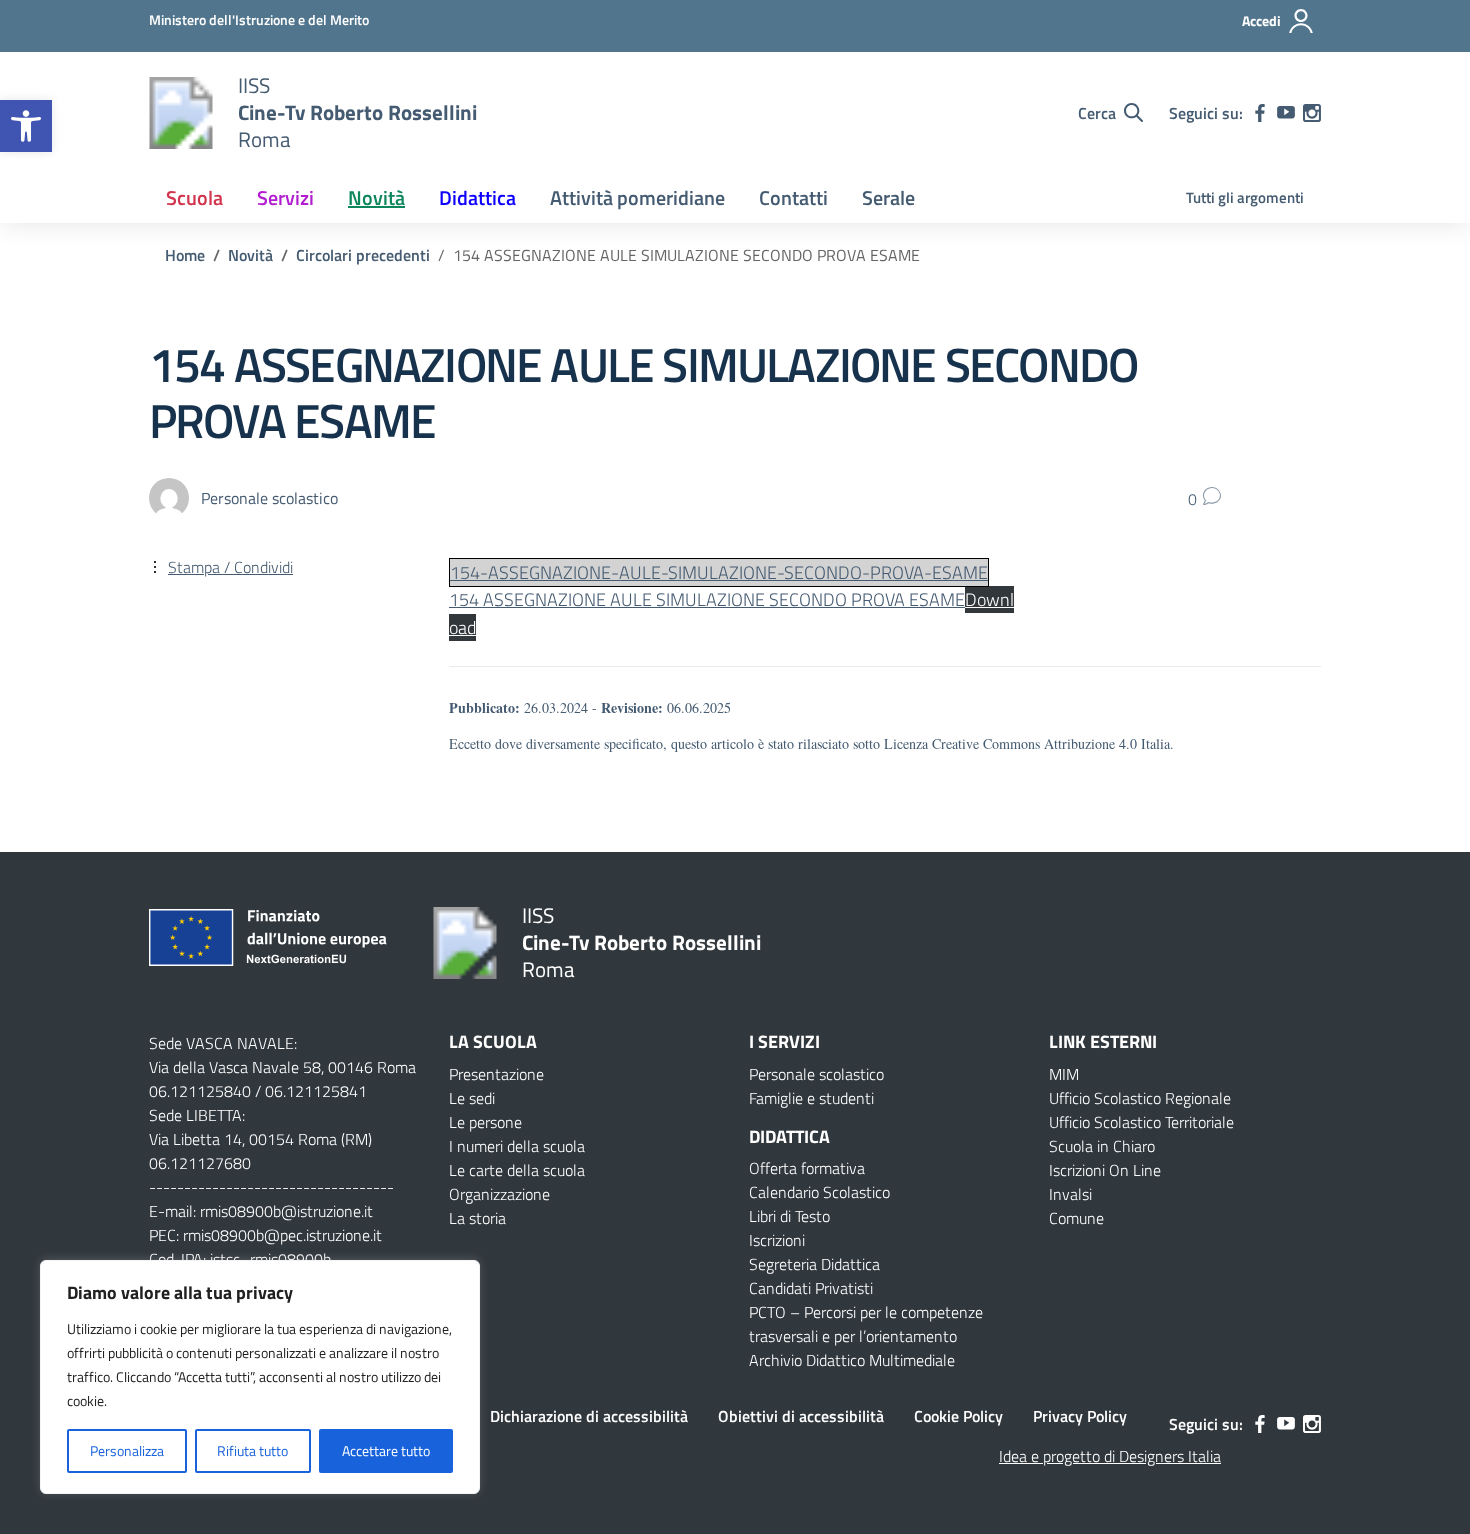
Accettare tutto (386, 1450)
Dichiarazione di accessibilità (589, 1416)
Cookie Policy (958, 1416)
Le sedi (472, 1098)
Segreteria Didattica (814, 1264)
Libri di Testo (789, 1216)
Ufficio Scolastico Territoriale (1141, 1122)
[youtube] (1286, 113)
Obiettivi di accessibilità (801, 1416)
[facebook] (1260, 113)
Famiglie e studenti (811, 1098)
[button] (26, 126)
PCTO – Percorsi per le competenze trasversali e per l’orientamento (866, 1324)
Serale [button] (888, 197)
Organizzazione (499, 1194)
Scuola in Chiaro (1102, 1146)
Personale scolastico (816, 1074)
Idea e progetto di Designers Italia (1110, 1456)
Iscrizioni (777, 1240)
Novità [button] (376, 197)
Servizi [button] (285, 197)
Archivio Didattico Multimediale (852, 1360)
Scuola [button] (194, 197)
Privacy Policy (1080, 1416)
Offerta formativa (807, 1168)
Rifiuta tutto (252, 1450)
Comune (1076, 1218)
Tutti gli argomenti (1245, 197)
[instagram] (1312, 113)
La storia (477, 1218)
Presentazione (496, 1074)
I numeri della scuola (517, 1146)
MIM (1064, 1074)
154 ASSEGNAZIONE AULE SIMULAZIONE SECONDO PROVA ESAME (707, 599)
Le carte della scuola (517, 1170)
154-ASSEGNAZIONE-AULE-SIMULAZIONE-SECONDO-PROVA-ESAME (719, 572)
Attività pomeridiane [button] (637, 197)
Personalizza (127, 1450)
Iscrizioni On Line (1105, 1170)
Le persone (485, 1122)
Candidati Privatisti (811, 1288)
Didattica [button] (477, 197)
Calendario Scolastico (819, 1192)
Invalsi (1070, 1194)
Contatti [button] (793, 197)
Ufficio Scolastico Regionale (1140, 1098)
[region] (260, 1377)
